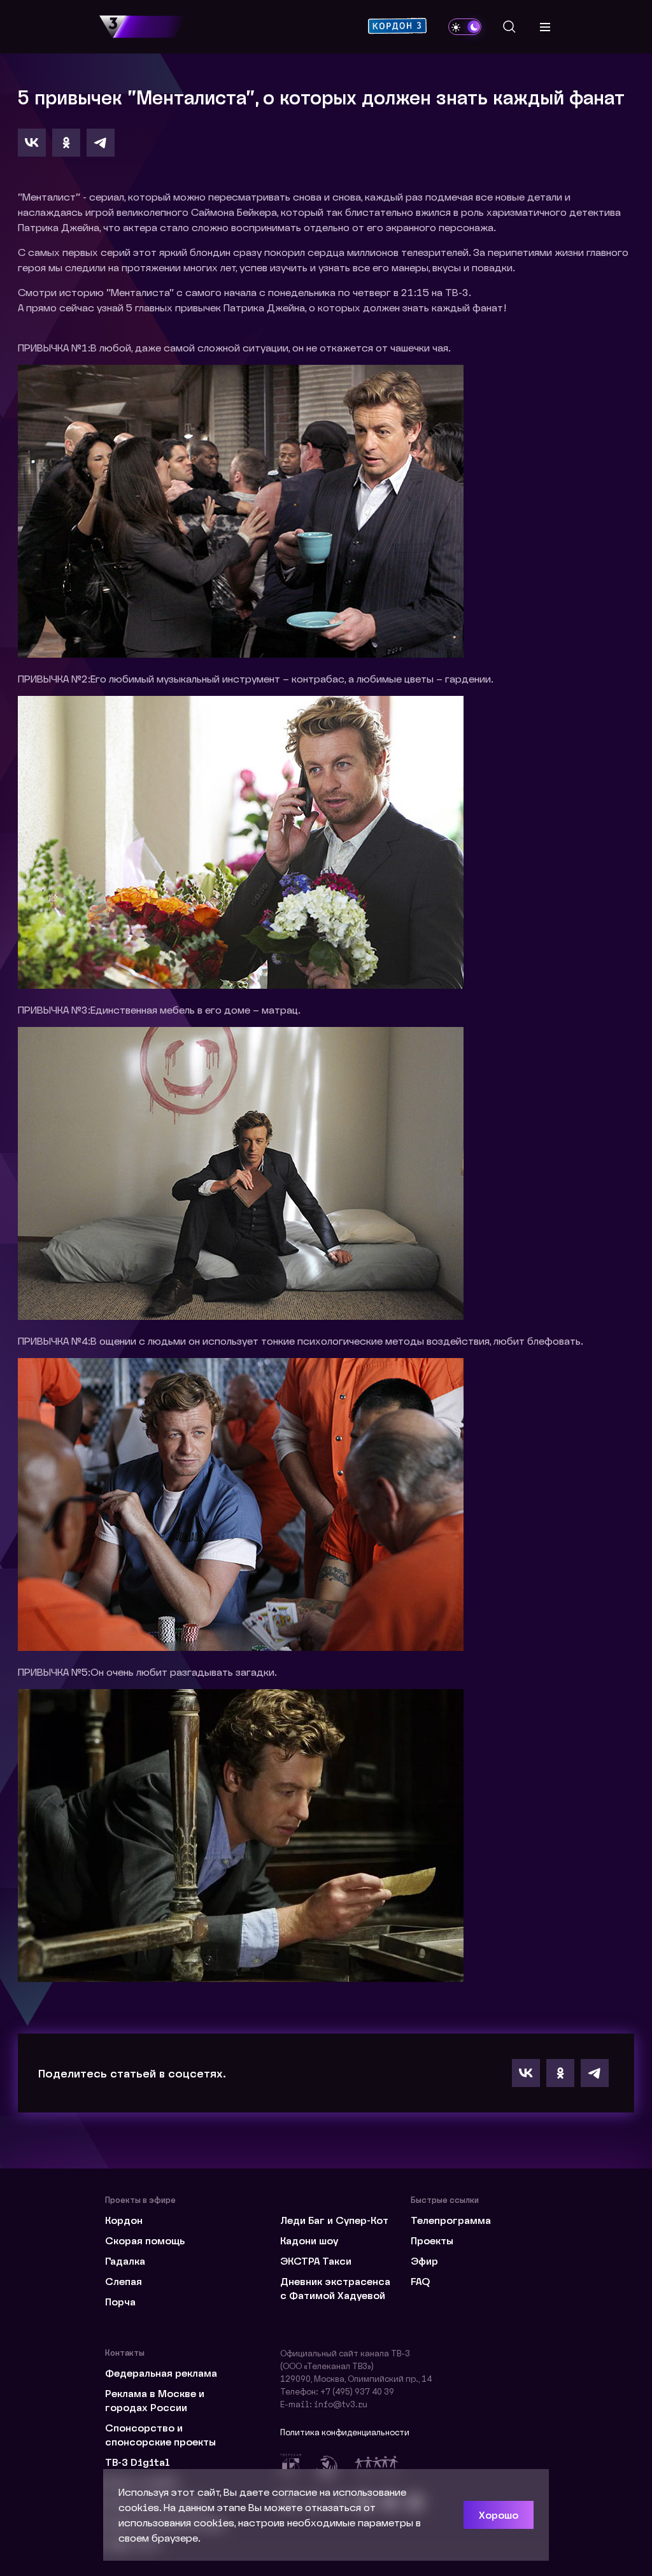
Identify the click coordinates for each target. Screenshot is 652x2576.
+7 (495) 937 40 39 (357, 2391)
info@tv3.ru (341, 2404)
